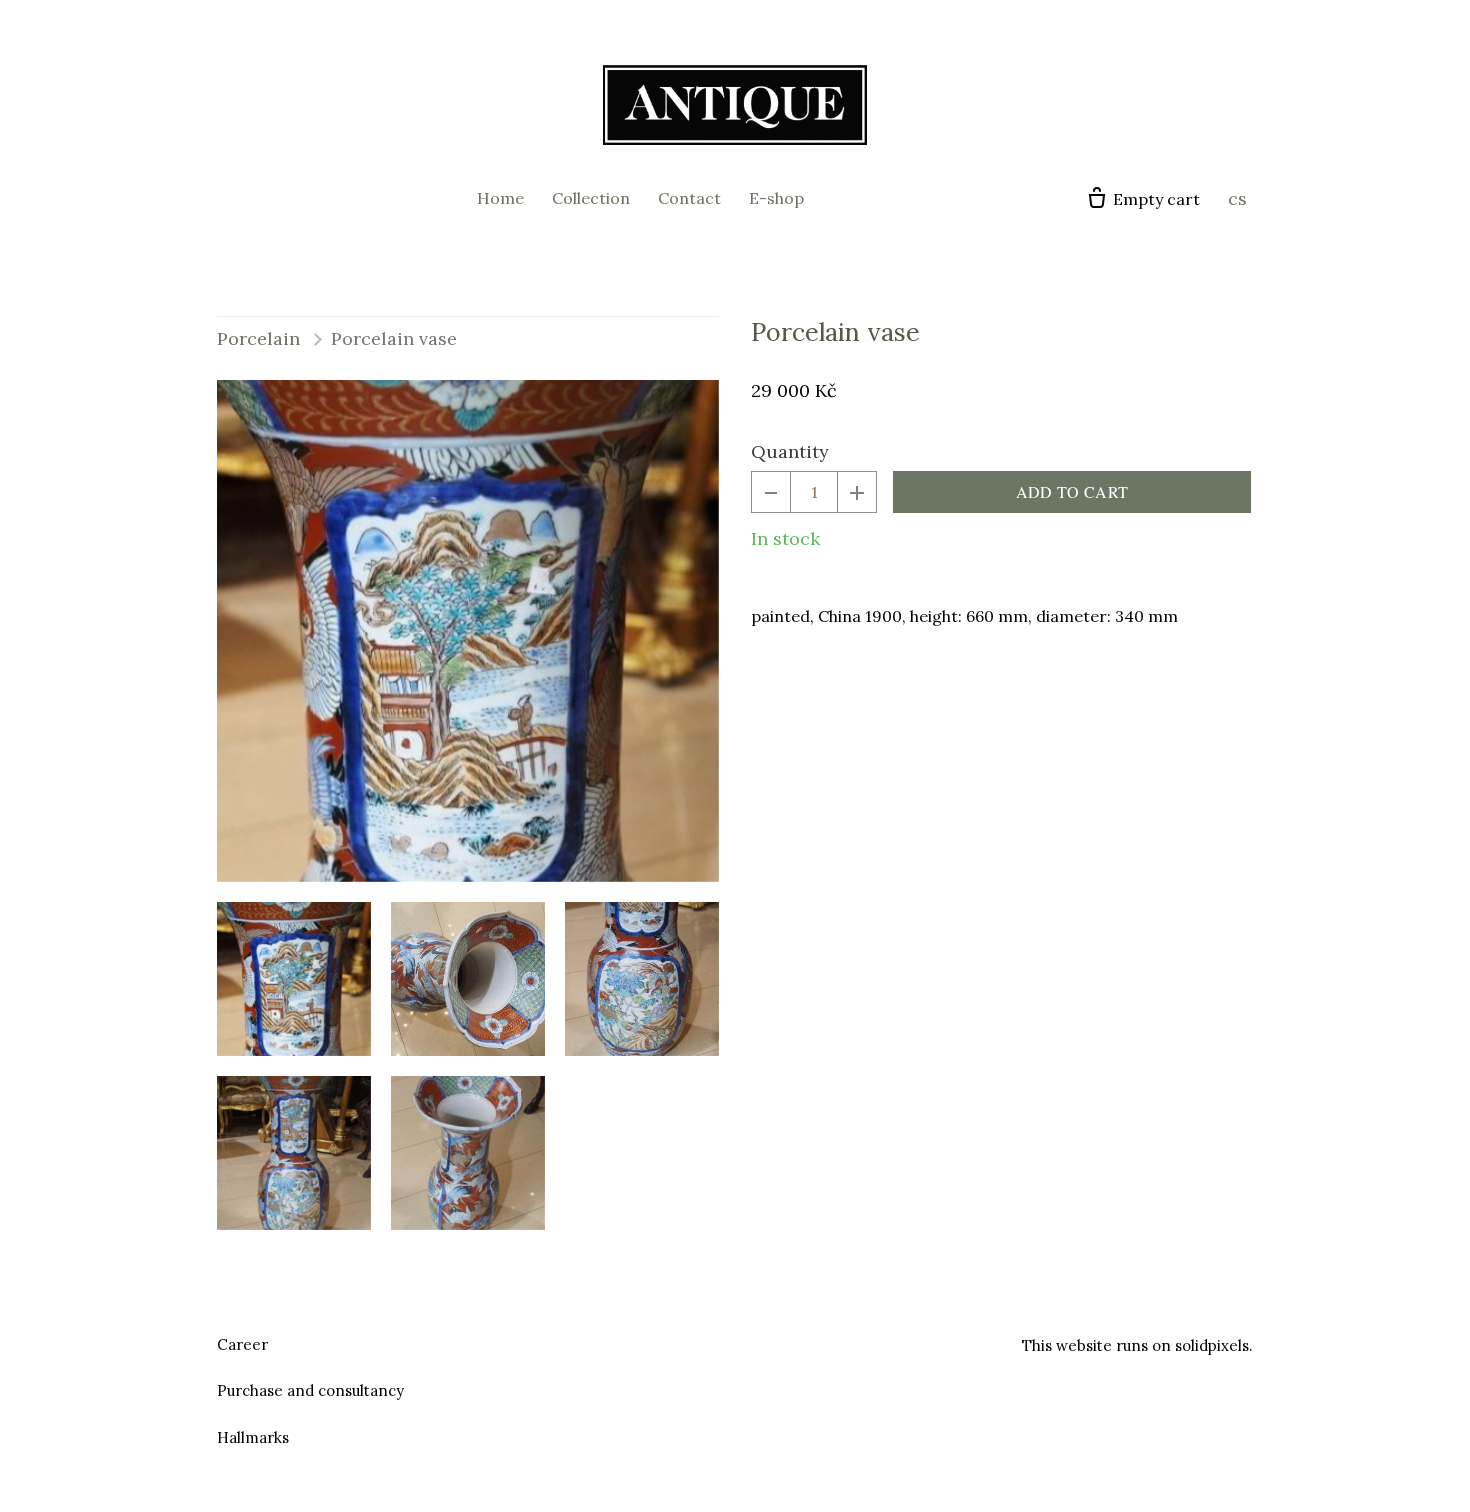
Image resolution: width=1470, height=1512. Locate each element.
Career (242, 1344)
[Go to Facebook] (711, 1342)
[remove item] (771, 492)
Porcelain (258, 338)
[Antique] (735, 105)
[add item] (857, 492)
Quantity (790, 451)
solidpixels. (1214, 1345)
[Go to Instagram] (759, 1342)
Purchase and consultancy (310, 1390)
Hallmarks (253, 1437)
